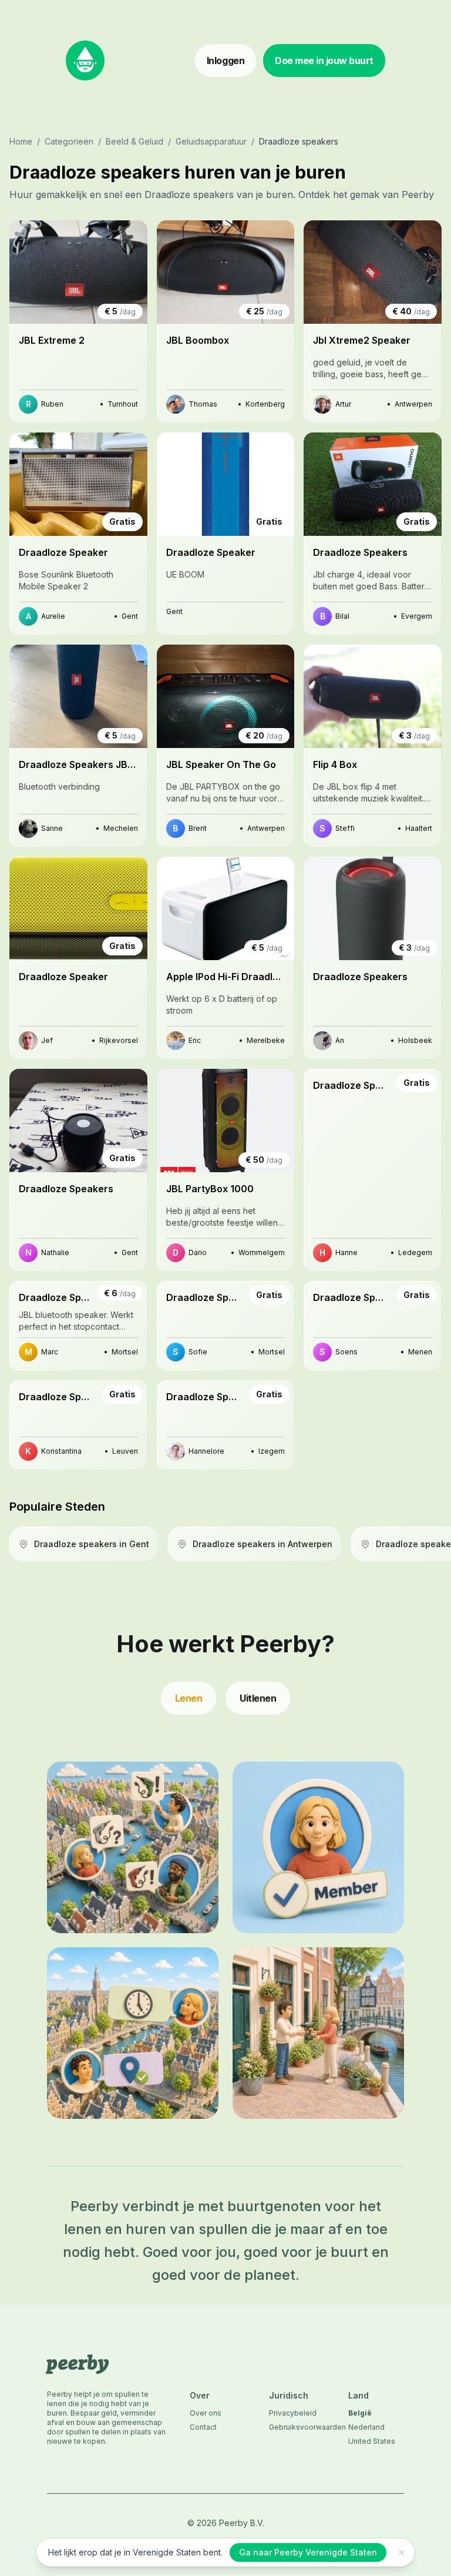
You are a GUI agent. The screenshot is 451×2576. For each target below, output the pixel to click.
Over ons (206, 2413)
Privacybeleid (293, 2413)
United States (372, 2441)
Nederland (366, 2427)
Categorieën (69, 141)
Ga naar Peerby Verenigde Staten (308, 2552)
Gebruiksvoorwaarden (297, 2427)
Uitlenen (258, 1698)
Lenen (189, 1698)
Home (21, 141)
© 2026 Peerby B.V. (226, 2523)
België (360, 2413)
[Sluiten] (402, 2552)
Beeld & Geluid (134, 141)
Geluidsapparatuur (211, 141)
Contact (203, 2427)
